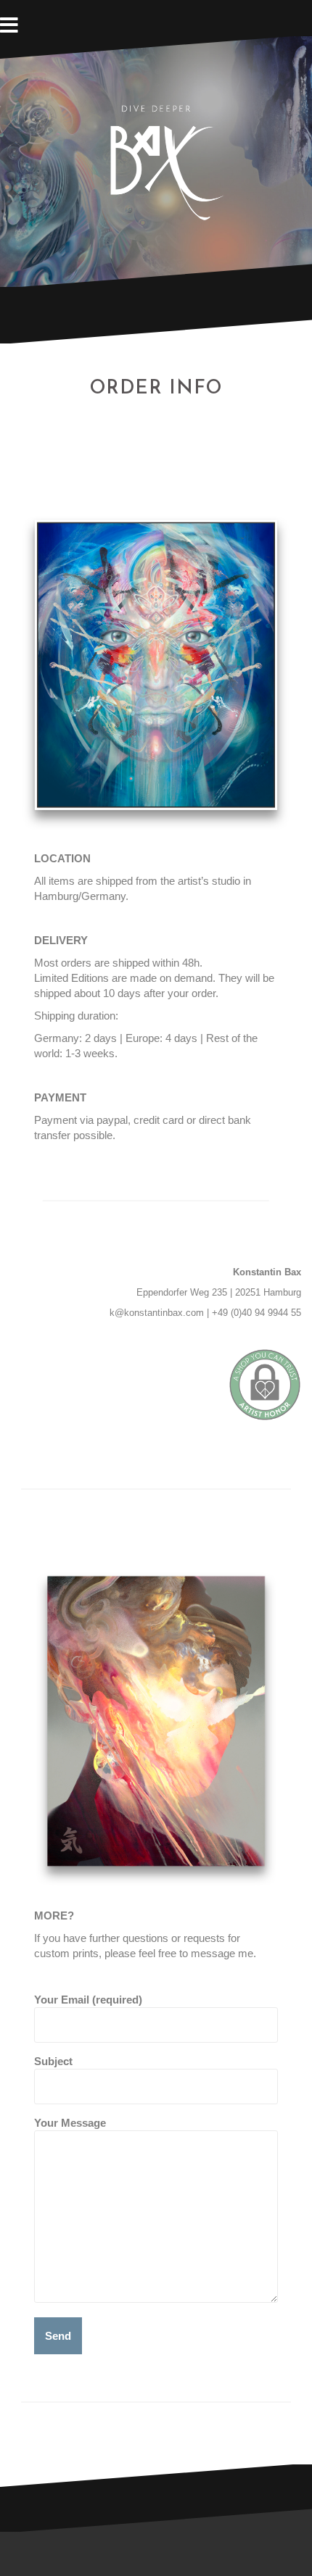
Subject (53, 2061)
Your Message (70, 2123)
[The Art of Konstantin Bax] (156, 161)
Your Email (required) (88, 2000)
